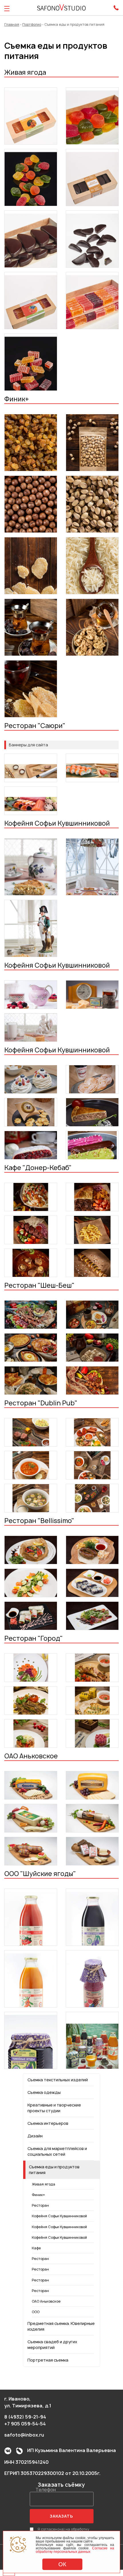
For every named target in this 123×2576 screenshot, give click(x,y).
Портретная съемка (48, 2360)
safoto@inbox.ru (24, 2435)
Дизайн (35, 2136)
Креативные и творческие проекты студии (54, 2108)
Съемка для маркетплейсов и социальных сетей (57, 2151)
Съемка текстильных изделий (58, 2080)
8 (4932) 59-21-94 (25, 2417)
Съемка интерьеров (48, 2123)
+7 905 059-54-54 (25, 2424)
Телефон (46, 2490)
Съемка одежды (44, 2092)
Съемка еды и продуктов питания (54, 2170)
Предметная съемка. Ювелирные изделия (61, 2326)
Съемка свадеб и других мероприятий (52, 2345)
